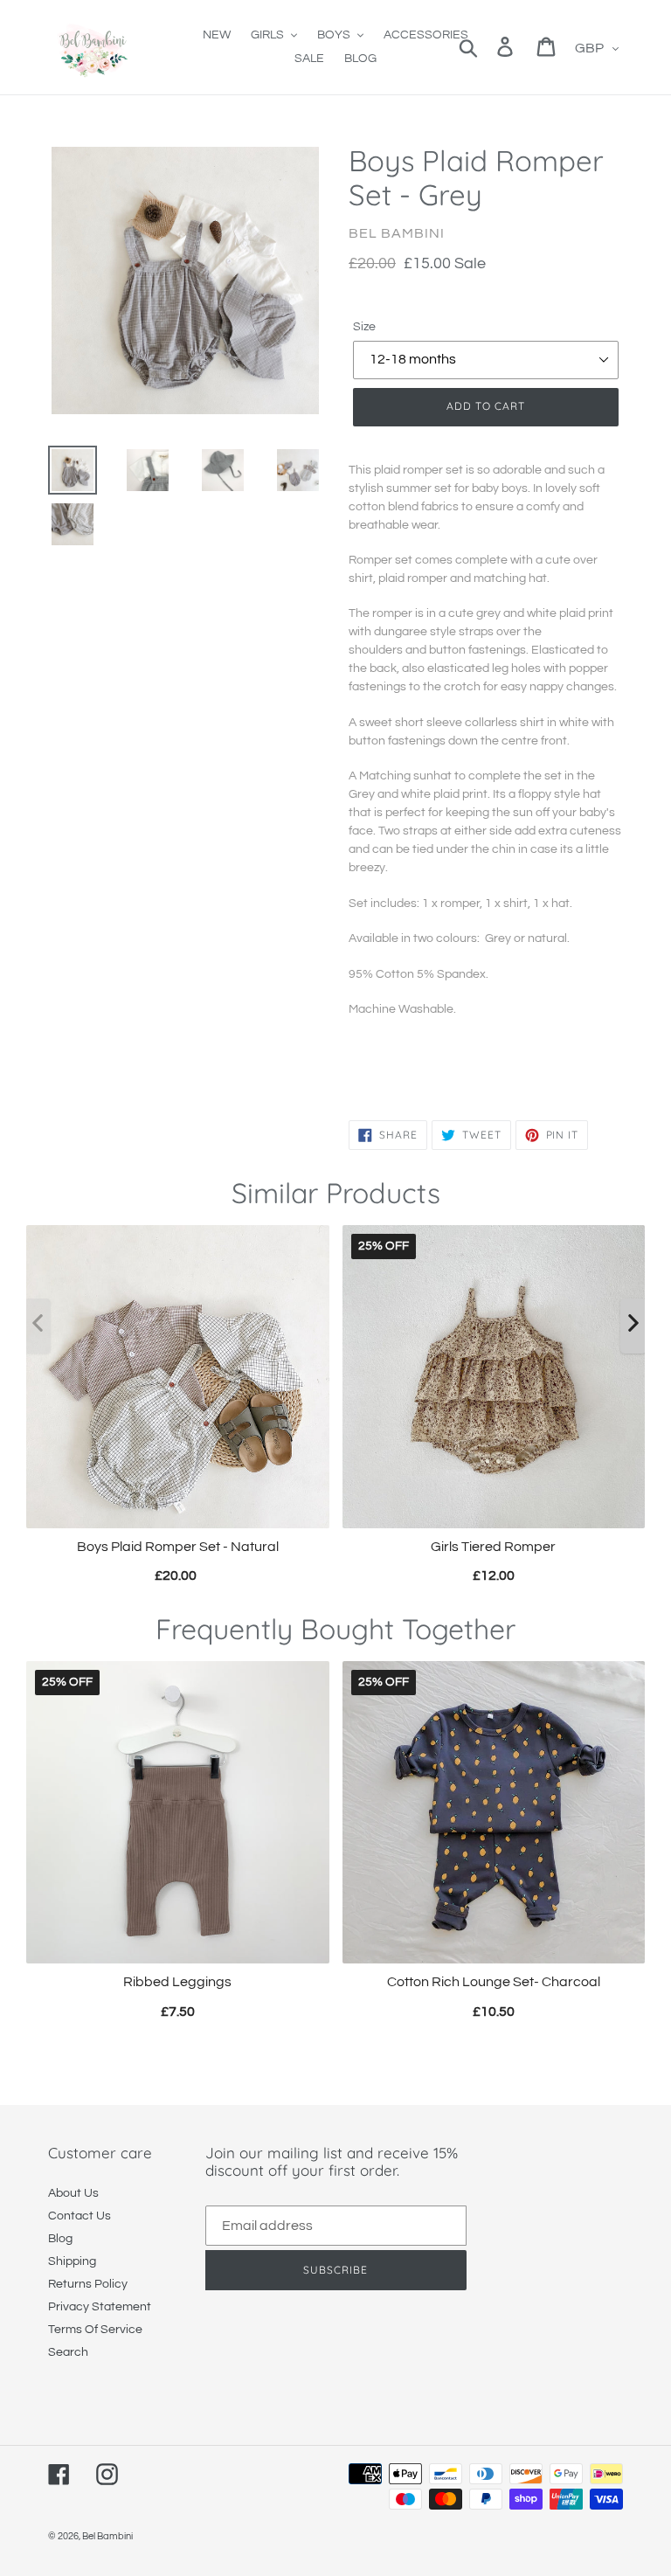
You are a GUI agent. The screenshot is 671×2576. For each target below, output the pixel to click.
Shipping (72, 2261)
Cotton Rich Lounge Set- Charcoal (494, 1982)
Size (364, 327)
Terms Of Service (95, 2330)
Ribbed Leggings (177, 1982)
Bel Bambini (107, 2536)
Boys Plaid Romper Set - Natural (178, 1546)
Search (68, 2352)
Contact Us (80, 2216)
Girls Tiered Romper (493, 1546)
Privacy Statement (100, 2307)
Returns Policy (88, 2284)
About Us (73, 2193)
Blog (60, 2239)
